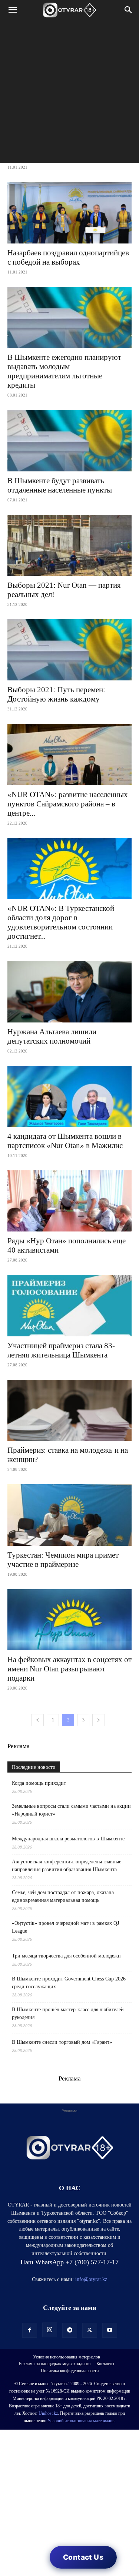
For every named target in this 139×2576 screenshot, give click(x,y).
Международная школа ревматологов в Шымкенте (68, 1839)
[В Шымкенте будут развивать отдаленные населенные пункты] (69, 440)
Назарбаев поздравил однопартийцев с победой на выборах (68, 257)
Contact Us (83, 2557)
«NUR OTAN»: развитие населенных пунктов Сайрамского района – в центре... (68, 804)
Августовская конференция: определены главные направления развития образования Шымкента (67, 1866)
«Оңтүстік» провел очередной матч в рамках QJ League (65, 1927)
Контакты (105, 2364)
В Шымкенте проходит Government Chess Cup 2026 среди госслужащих (69, 1983)
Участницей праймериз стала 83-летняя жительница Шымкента (61, 1350)
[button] (13, 10)
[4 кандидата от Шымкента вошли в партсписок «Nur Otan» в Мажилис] (69, 1096)
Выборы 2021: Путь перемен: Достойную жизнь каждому (56, 694)
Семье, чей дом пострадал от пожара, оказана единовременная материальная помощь (63, 1896)
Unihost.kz (48, 2413)
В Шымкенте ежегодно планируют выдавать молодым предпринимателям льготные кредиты (64, 371)
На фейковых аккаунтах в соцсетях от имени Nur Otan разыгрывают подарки (69, 1669)
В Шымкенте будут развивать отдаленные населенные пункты (60, 485)
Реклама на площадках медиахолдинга (55, 2364)
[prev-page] (37, 1720)
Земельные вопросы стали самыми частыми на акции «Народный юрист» (71, 1810)
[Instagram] (50, 2330)
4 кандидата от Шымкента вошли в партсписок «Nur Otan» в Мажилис (65, 1141)
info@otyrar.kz (91, 2279)
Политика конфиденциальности (70, 2371)
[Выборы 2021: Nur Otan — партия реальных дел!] (69, 545)
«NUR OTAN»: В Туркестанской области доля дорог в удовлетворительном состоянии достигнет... (61, 922)
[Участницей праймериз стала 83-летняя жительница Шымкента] (69, 1305)
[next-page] (99, 1720)
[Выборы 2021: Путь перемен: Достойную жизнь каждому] (69, 650)
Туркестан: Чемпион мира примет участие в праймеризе (63, 1560)
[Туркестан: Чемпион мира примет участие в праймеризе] (69, 1515)
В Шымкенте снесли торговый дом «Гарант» (62, 2042)
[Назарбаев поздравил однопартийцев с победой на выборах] (69, 213)
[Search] (129, 10)
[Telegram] (70, 2330)
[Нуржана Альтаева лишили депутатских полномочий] (69, 992)
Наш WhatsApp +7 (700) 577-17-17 (69, 2262)
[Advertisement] (69, 93)
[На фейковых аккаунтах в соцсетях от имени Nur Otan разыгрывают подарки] (69, 1620)
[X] (90, 2330)
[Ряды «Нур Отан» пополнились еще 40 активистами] (69, 1201)
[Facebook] (30, 2330)
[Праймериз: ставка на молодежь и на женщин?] (69, 1410)
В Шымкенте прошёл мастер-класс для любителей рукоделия (68, 2013)
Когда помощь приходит (39, 1783)
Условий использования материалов (81, 2421)
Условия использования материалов (67, 2357)
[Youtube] (110, 2330)
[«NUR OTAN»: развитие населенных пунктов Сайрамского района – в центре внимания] (69, 754)
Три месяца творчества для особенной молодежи (66, 1956)
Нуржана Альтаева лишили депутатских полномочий (52, 1036)
